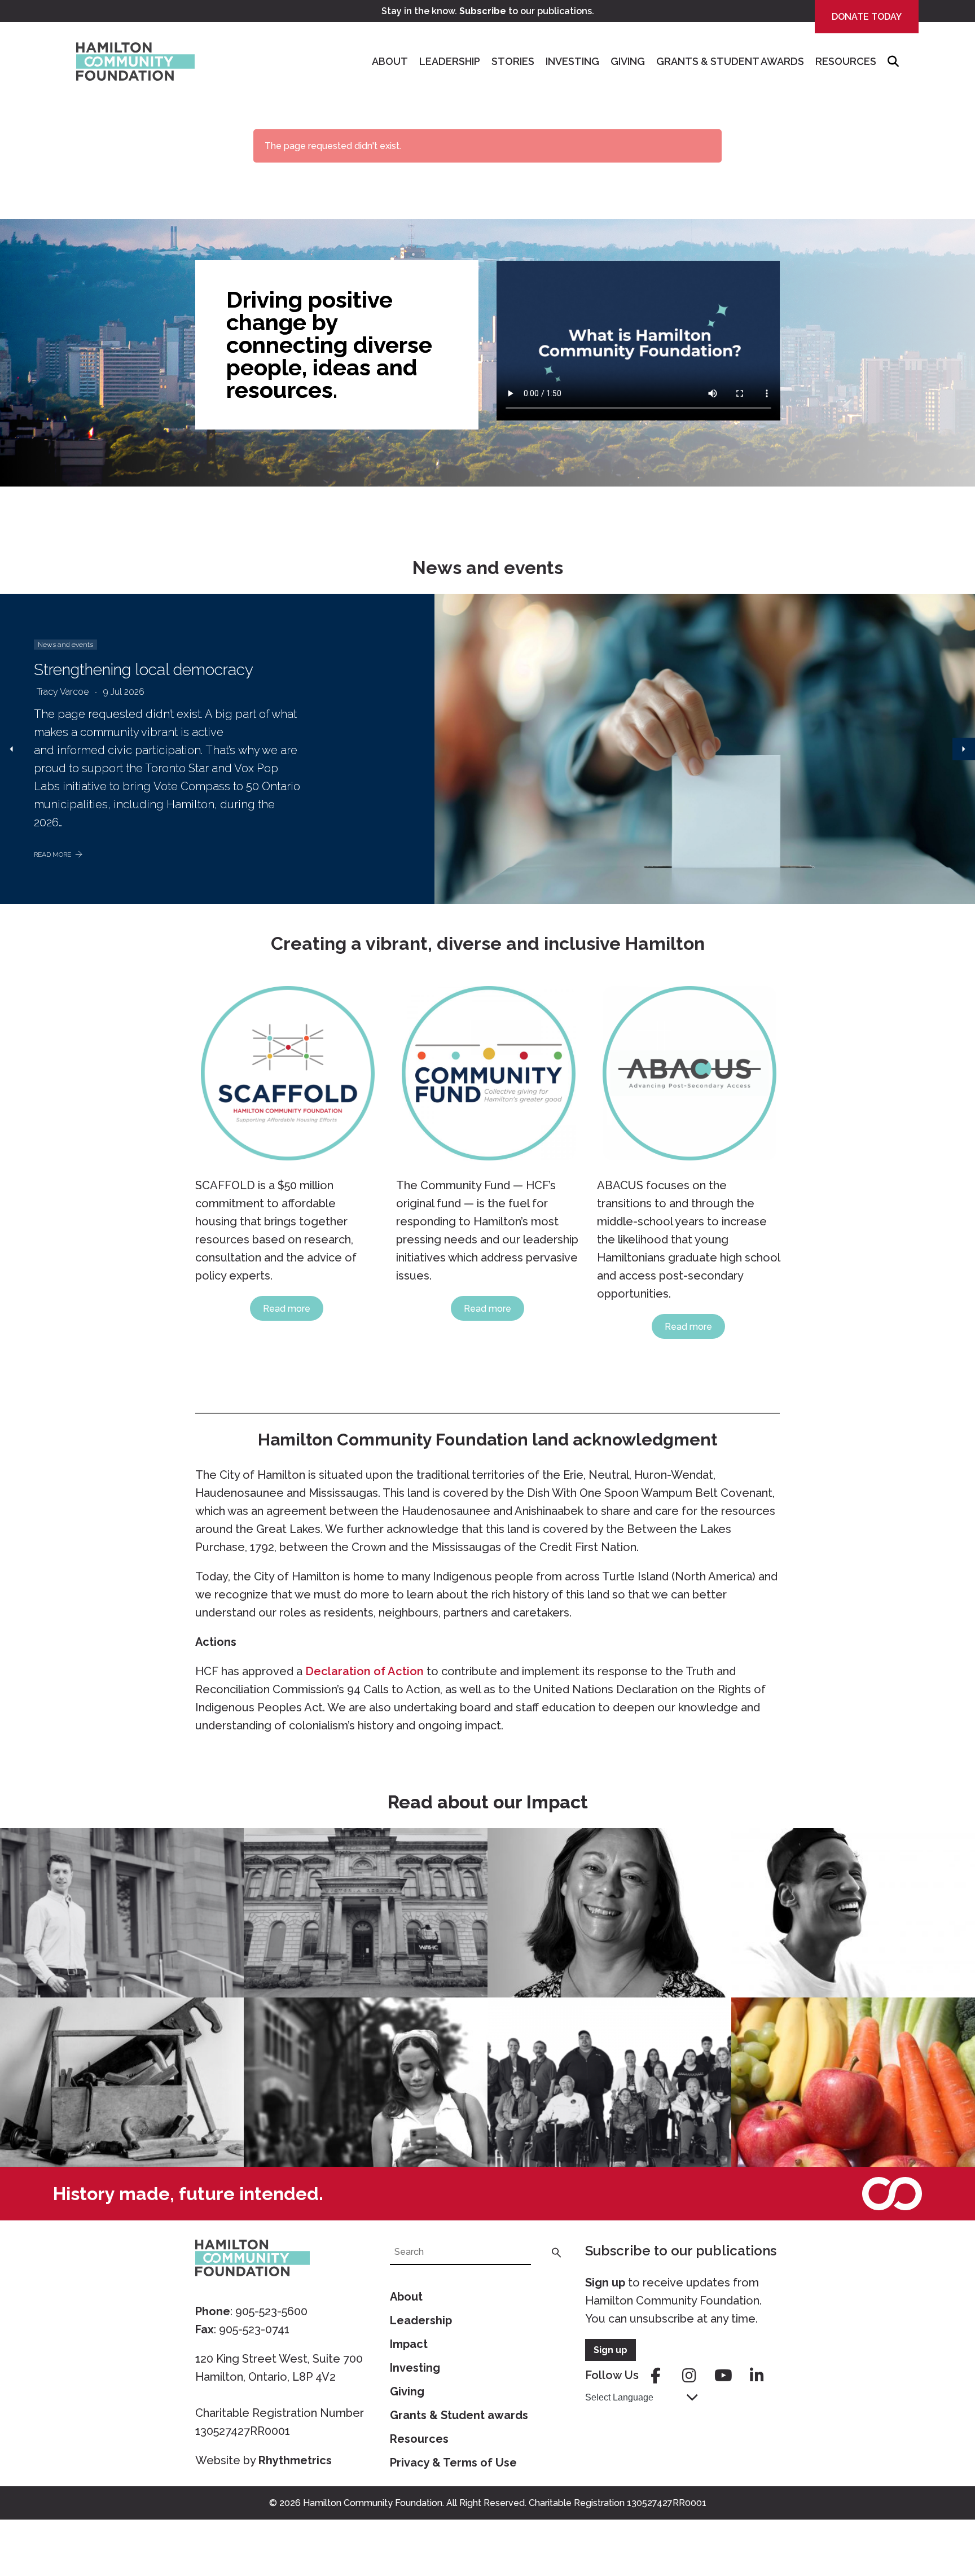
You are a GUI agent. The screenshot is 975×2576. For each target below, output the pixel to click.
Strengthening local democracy (144, 670)
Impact (409, 2344)
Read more (287, 1309)
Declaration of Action (364, 1671)
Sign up (605, 2283)
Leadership (450, 61)
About (390, 61)
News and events (65, 645)
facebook (656, 2376)
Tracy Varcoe (63, 692)
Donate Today (867, 17)
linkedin (757, 2376)
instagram (689, 2376)
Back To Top (938, 2514)
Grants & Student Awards (730, 61)
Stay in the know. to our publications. (488, 11)
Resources (846, 61)
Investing (572, 61)
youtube (723, 2376)
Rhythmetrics (295, 2460)
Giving (628, 61)
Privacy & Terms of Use (453, 2463)
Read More (52, 855)
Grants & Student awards (459, 2415)
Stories (513, 61)
